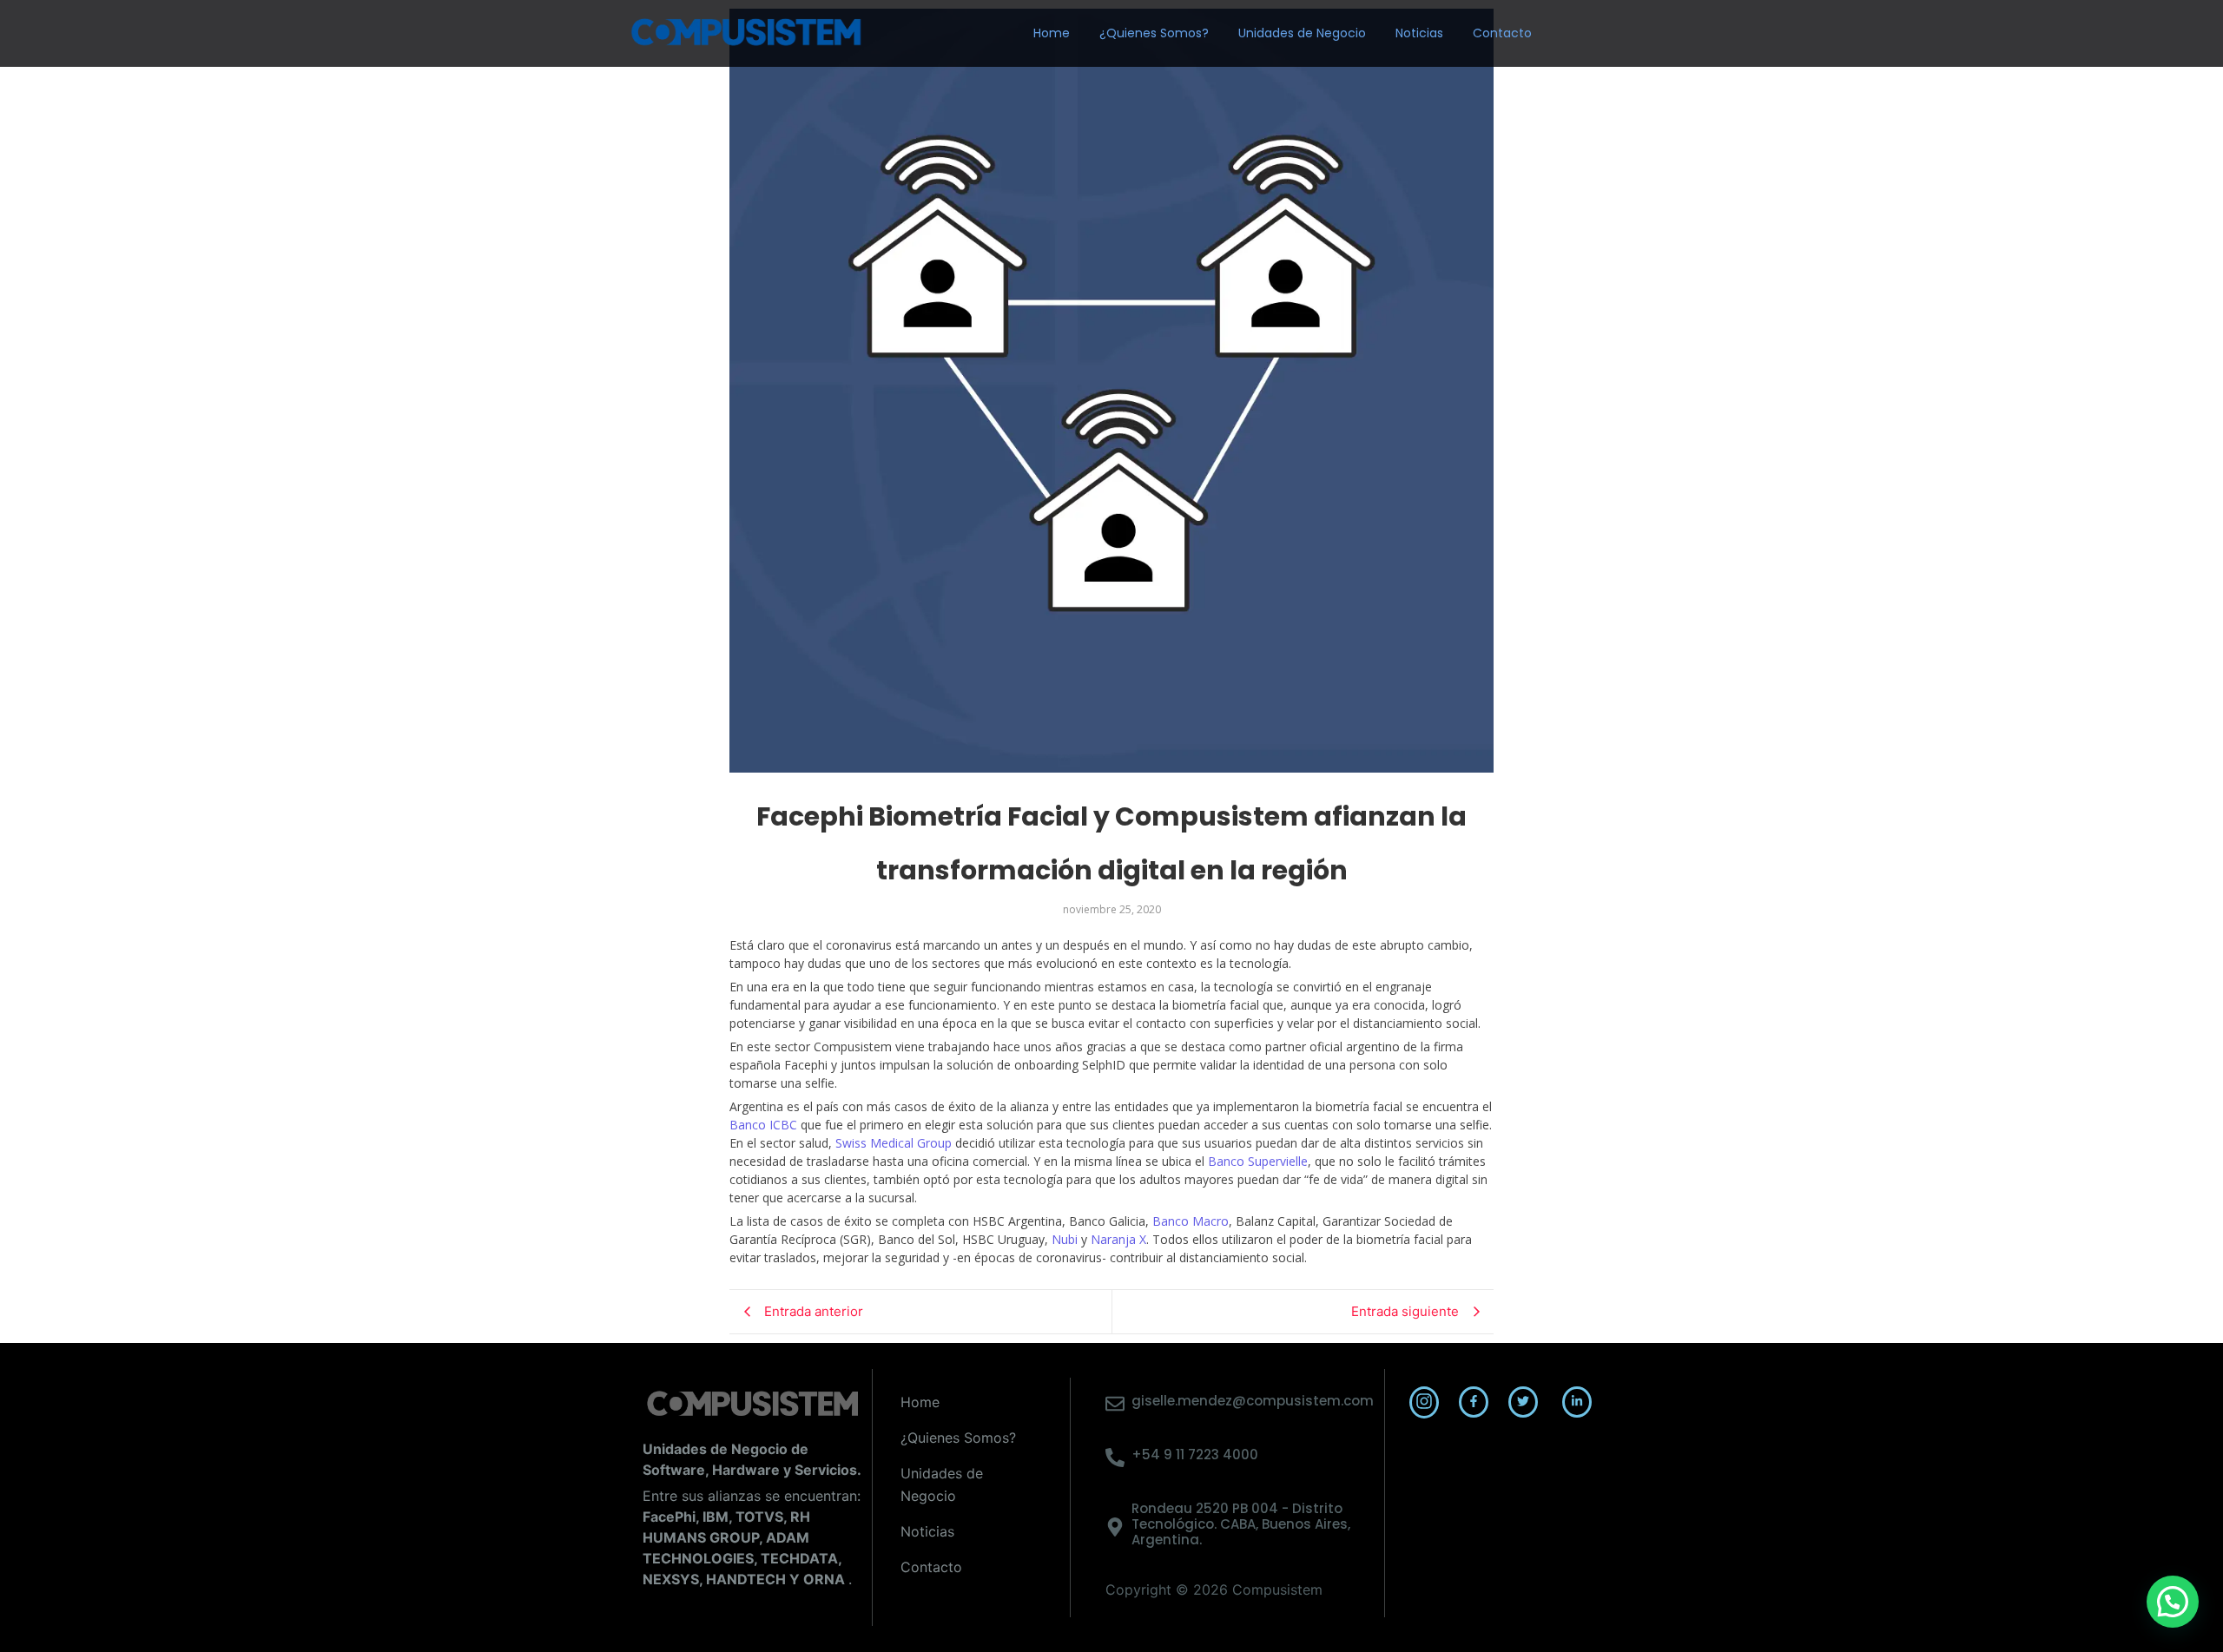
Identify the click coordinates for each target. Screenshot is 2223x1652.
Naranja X (1118, 1239)
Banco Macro (1191, 1221)
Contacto (1502, 33)
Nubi (1065, 1239)
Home (1052, 33)
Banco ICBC (763, 1125)
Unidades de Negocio (1302, 33)
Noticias (1419, 33)
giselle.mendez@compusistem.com (1253, 1401)
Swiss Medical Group (894, 1143)
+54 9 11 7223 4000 (1195, 1455)
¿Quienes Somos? (1154, 33)
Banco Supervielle (1258, 1161)
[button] (2173, 1602)
